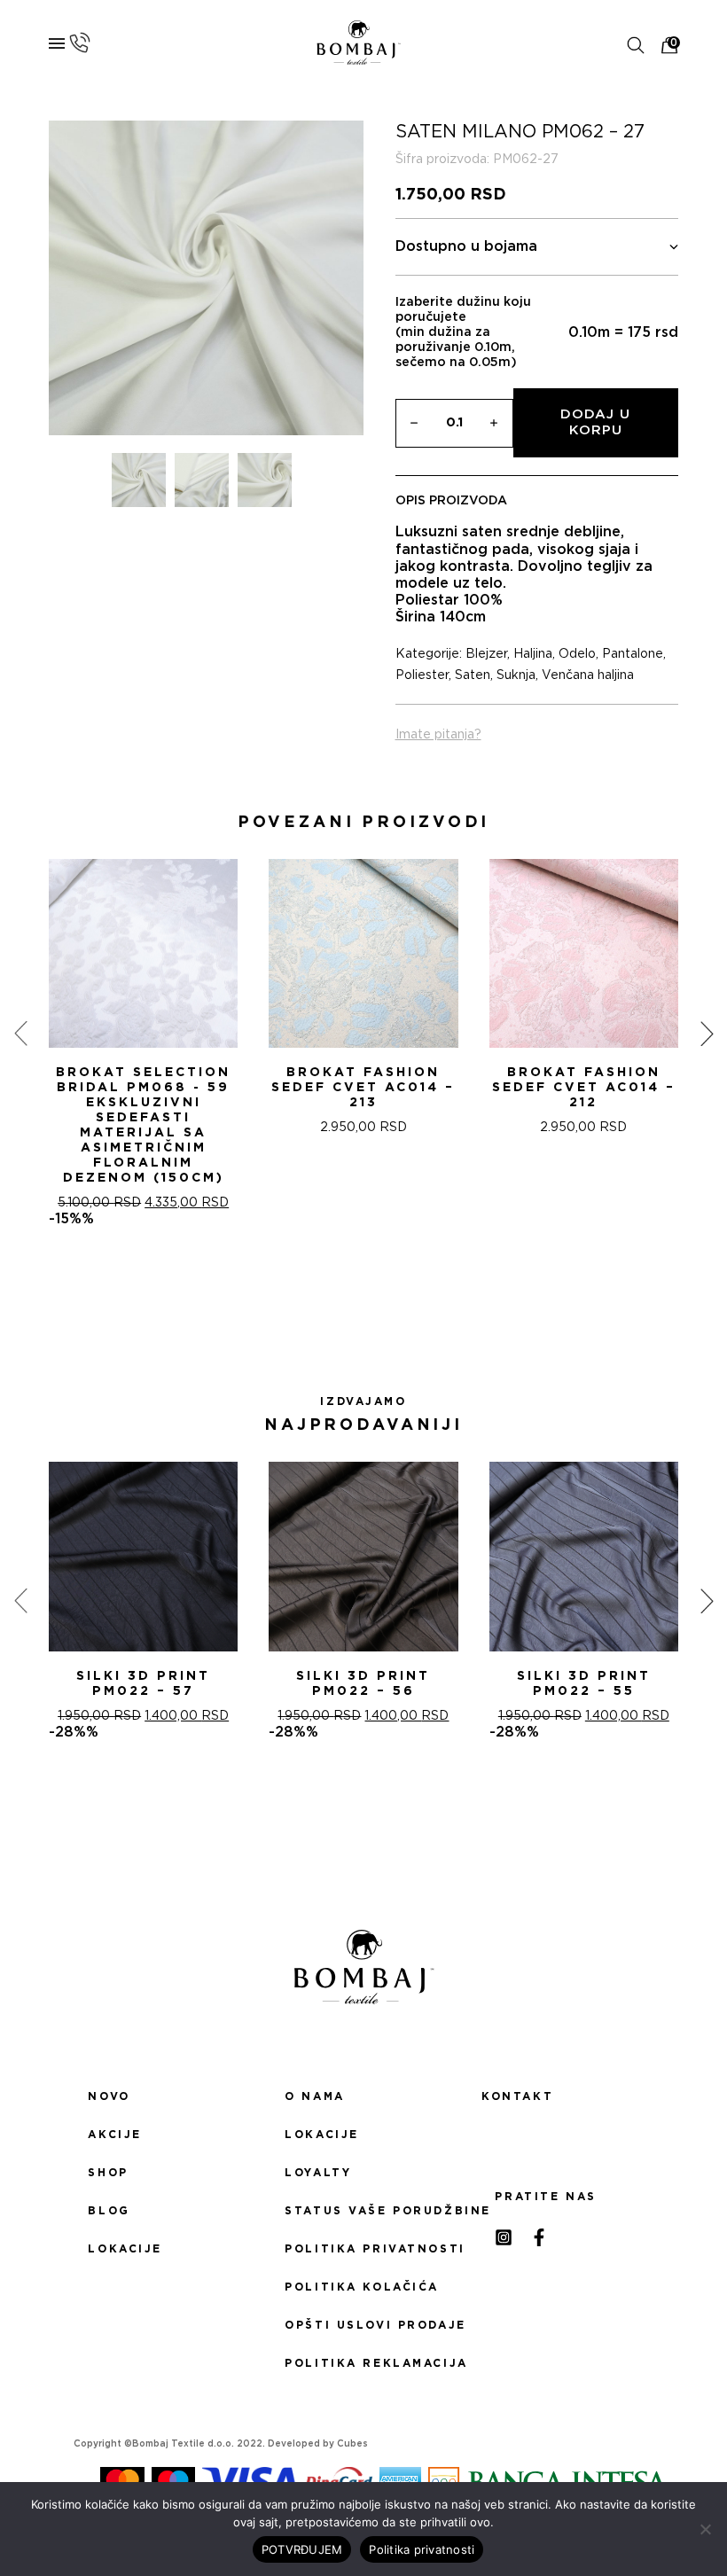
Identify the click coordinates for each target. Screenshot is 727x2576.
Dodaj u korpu (595, 422)
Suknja (516, 675)
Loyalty (318, 2173)
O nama (314, 2096)
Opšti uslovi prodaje (363, 2325)
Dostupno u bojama (466, 246)
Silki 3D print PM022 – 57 (143, 1684)
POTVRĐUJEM (302, 2549)
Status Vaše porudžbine (363, 2211)
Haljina (533, 654)
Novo (109, 2096)
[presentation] (20, 1034)
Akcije (114, 2135)
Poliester (422, 675)
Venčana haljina (588, 675)
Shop (108, 2173)
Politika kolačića (362, 2287)
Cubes (352, 2444)
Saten (473, 675)
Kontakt (517, 2096)
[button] (342, 1291)
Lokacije (125, 2249)
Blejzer (486, 654)
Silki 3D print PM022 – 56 (363, 1684)
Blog (109, 2211)
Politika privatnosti (363, 2249)
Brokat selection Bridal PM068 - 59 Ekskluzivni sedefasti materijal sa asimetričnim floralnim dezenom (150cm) (143, 1125)
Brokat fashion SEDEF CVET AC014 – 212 (584, 1088)
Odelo (577, 654)
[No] (705, 2529)
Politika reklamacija (363, 2363)
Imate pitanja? (438, 735)
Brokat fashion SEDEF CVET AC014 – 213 (363, 1088)
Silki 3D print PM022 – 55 (584, 1684)
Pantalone (633, 654)
